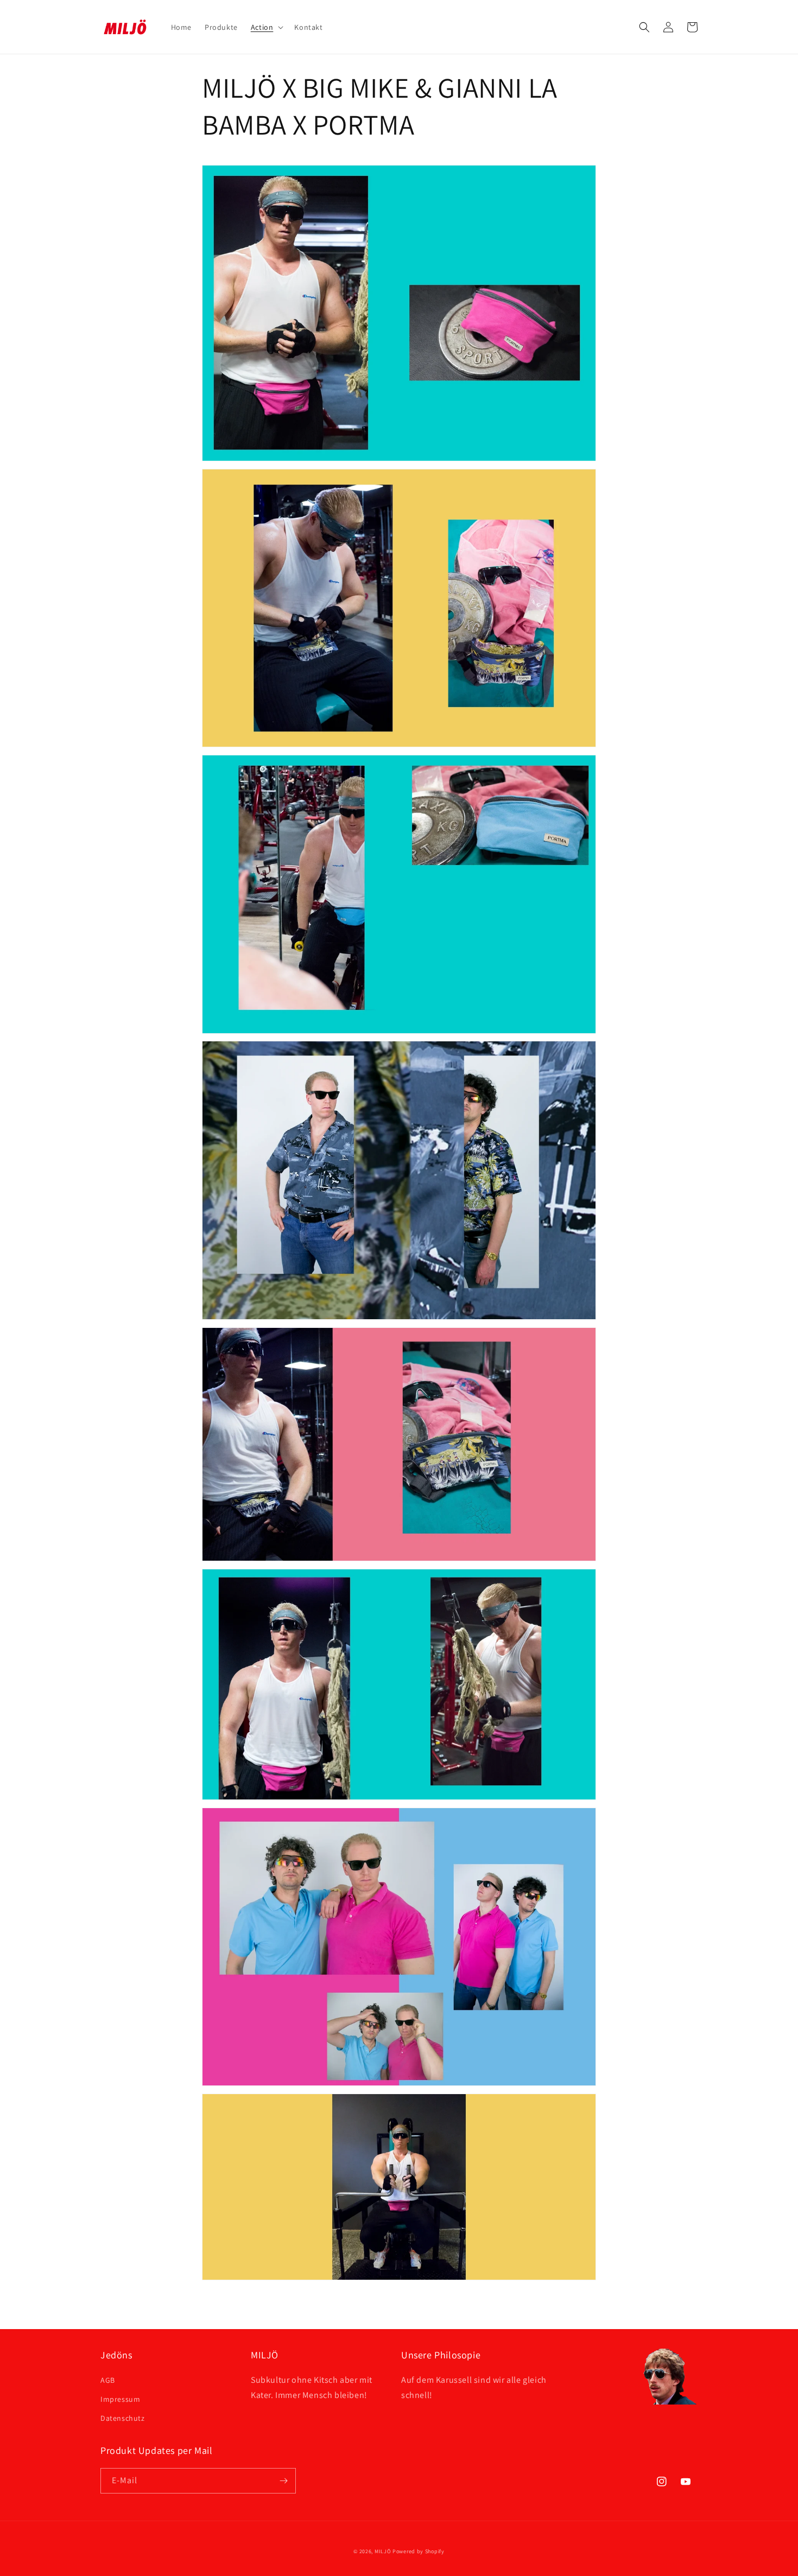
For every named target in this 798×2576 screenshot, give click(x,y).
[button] (266, 27)
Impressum (120, 2399)
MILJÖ (383, 2551)
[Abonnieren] (283, 2481)
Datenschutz (123, 2418)
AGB (108, 2380)
